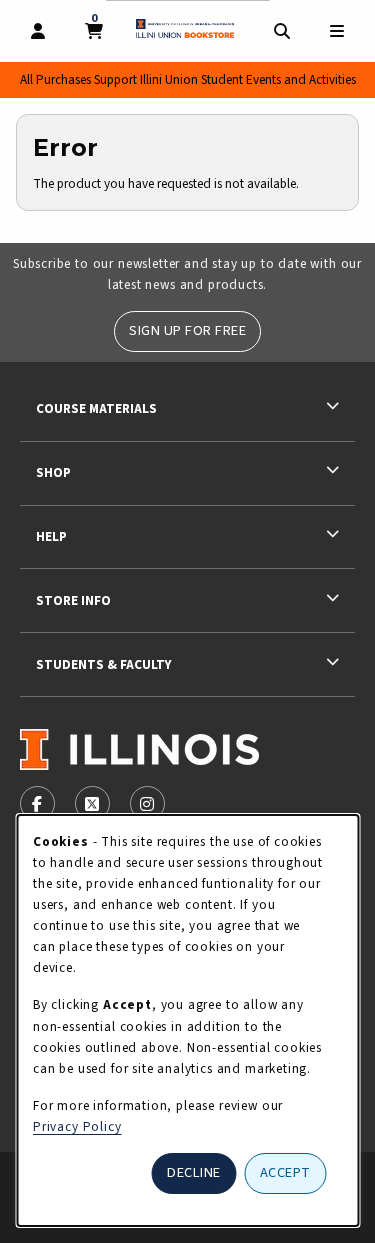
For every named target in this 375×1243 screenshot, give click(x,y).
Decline (194, 1172)
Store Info (73, 600)
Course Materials (96, 408)
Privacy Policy (77, 1126)
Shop (53, 472)
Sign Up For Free (187, 330)
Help (51, 536)
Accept (285, 1172)
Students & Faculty (103, 664)
